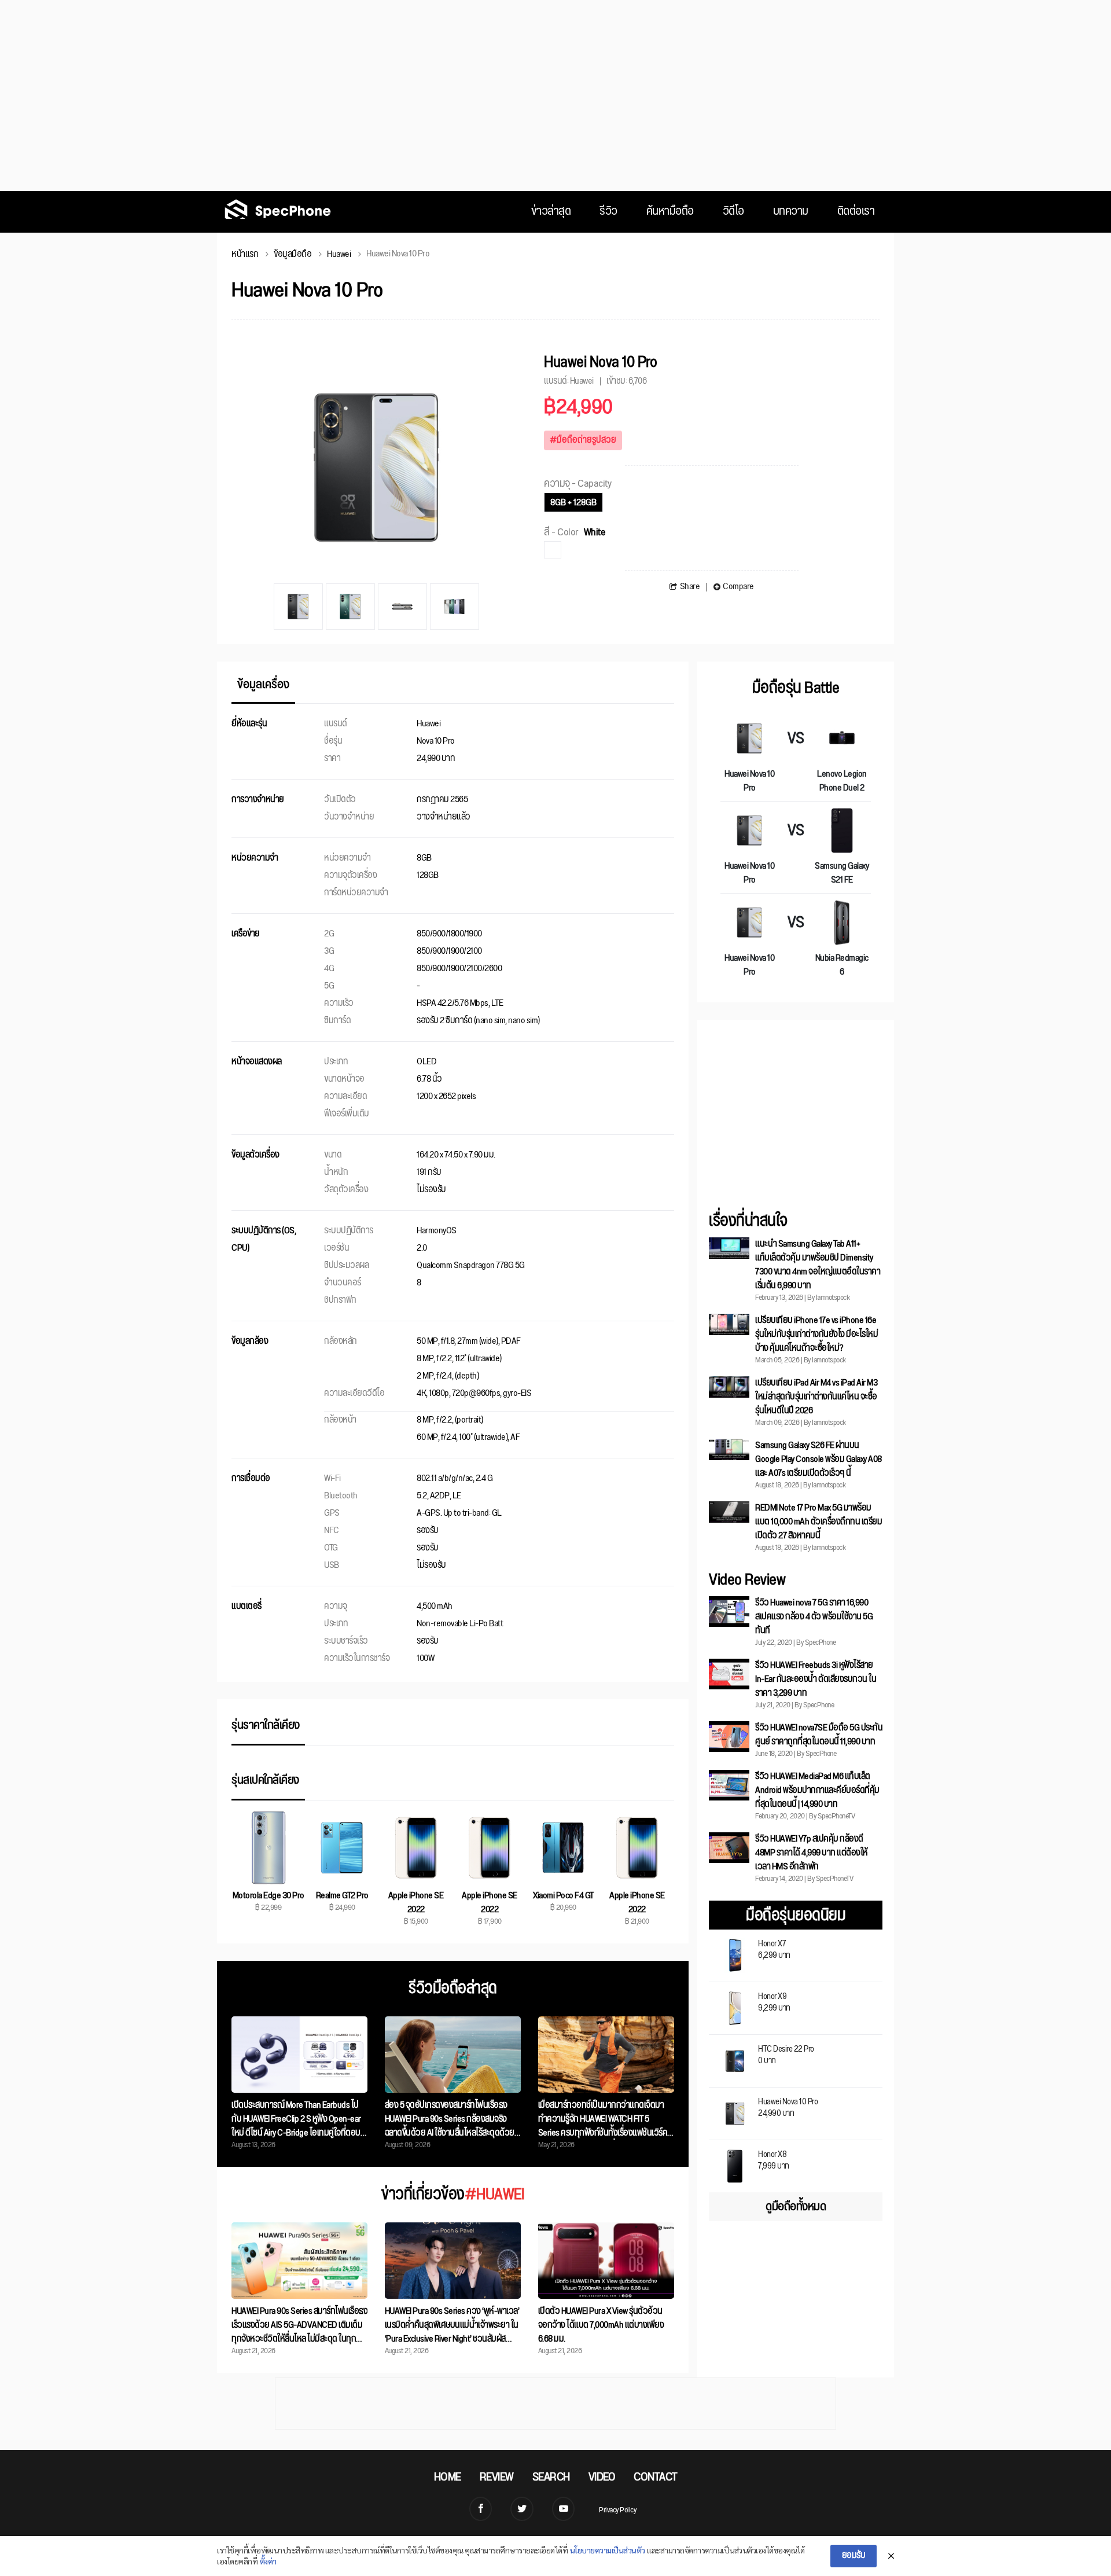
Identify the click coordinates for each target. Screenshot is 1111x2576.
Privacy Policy (617, 2510)
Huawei (339, 254)
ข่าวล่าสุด (551, 212)
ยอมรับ (854, 2555)
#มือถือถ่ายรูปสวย (583, 440)
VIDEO (602, 2477)
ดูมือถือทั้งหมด (796, 2207)
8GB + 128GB (573, 503)
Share (690, 587)
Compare (738, 587)
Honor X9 (774, 2001)
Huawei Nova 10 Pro (788, 2106)
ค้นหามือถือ (670, 212)
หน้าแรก (245, 254)
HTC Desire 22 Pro (786, 2054)
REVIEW (497, 2477)
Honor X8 (774, 2159)
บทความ (791, 212)
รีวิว (608, 212)
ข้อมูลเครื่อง (263, 686)
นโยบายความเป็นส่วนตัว (608, 2550)
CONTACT (656, 2477)
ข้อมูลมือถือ (293, 254)
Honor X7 (774, 1948)
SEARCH (551, 2477)
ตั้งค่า (268, 2561)
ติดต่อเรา (856, 212)
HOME (448, 2477)
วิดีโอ (733, 212)
